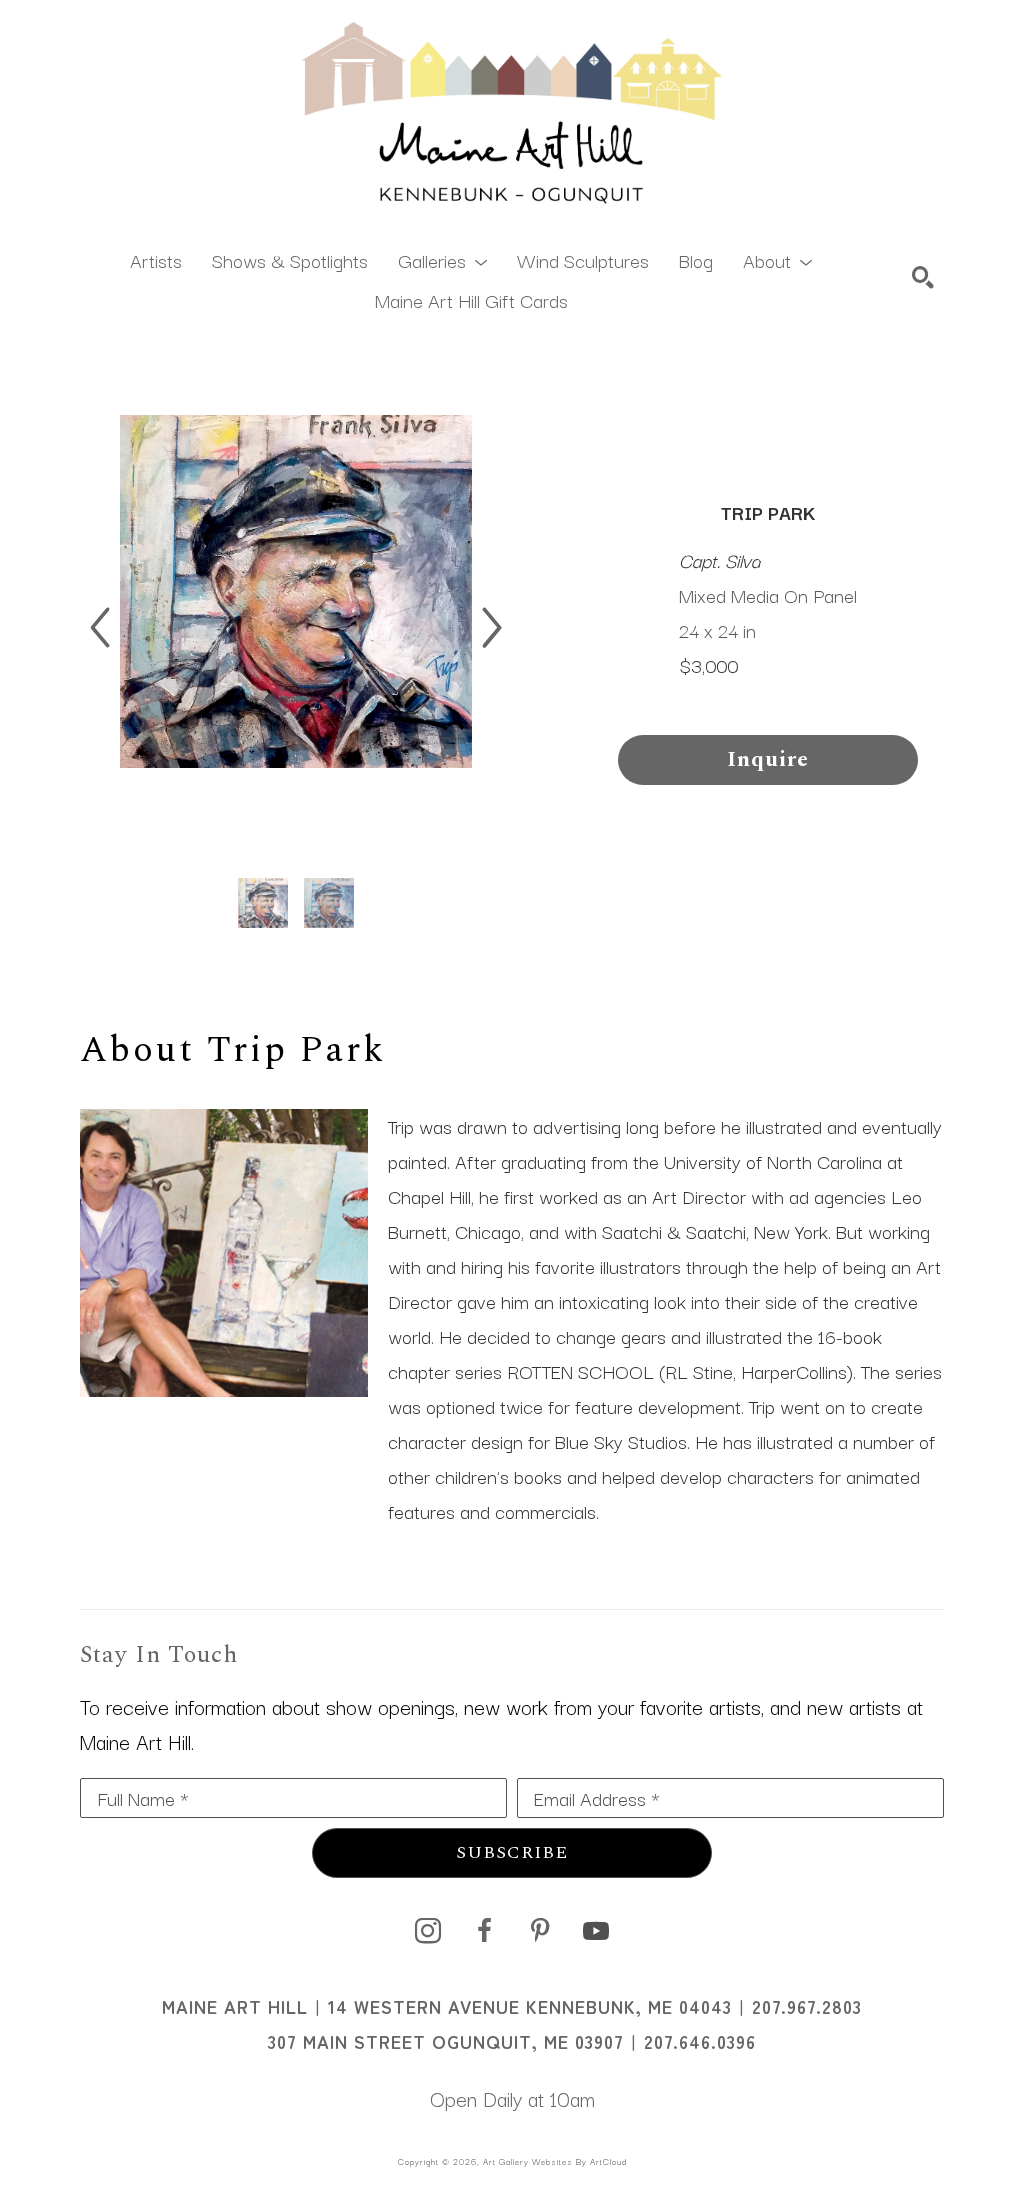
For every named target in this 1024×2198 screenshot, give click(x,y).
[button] (442, 259)
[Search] (923, 277)
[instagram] (428, 1931)
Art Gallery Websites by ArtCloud (555, 2161)
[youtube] (596, 1931)
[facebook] (484, 1931)
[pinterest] (540, 1931)
